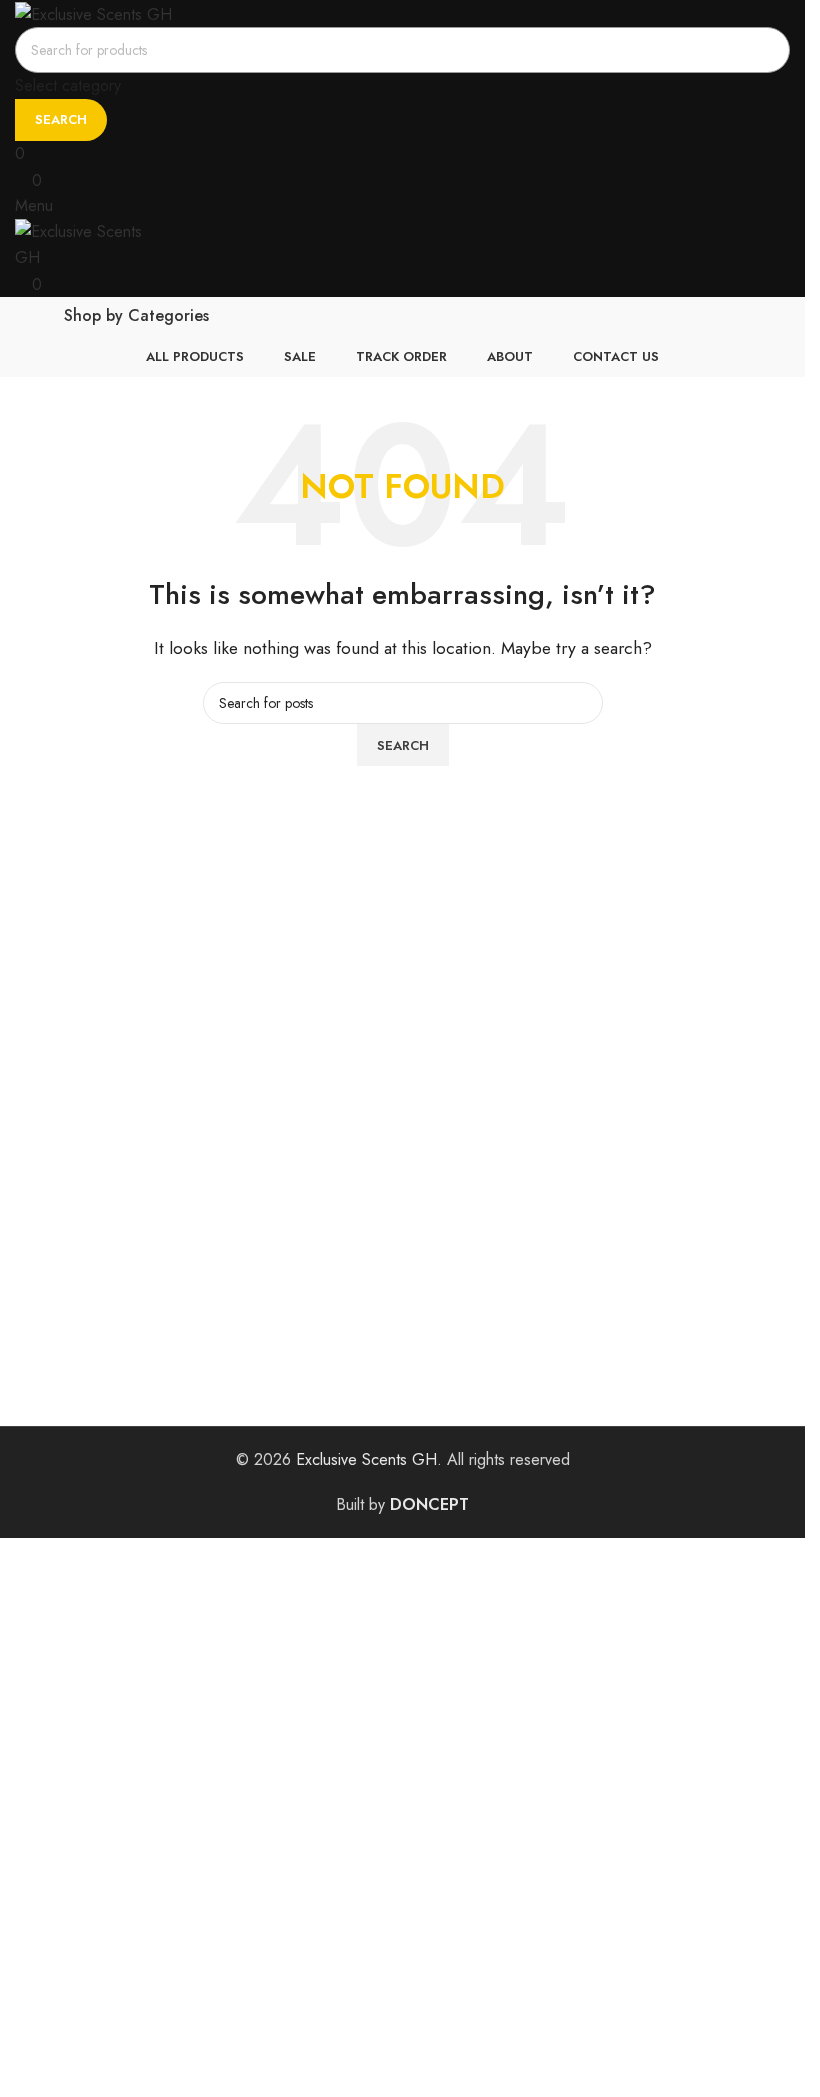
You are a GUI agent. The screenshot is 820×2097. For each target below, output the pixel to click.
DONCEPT (429, 1504)
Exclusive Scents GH (366, 1459)
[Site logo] (93, 12)
